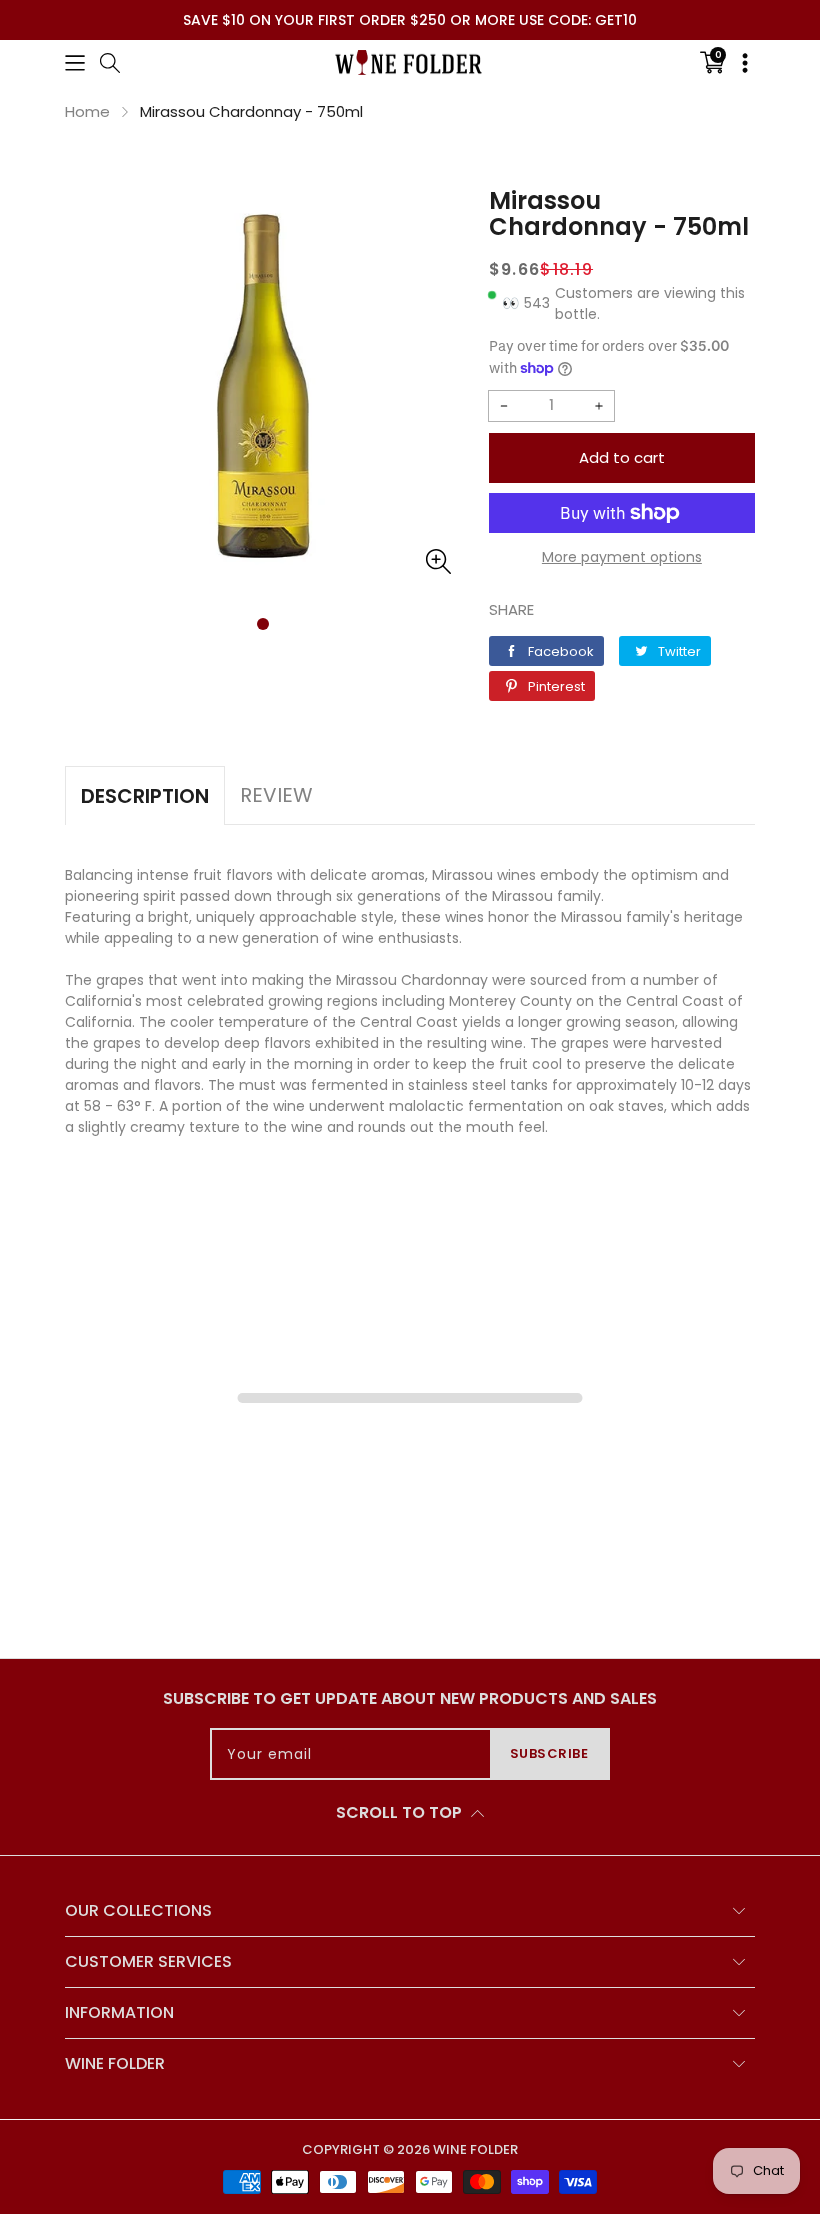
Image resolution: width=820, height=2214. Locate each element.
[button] (75, 62)
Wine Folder (475, 2149)
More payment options (622, 557)
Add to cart (622, 457)
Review (276, 795)
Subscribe (549, 1753)
